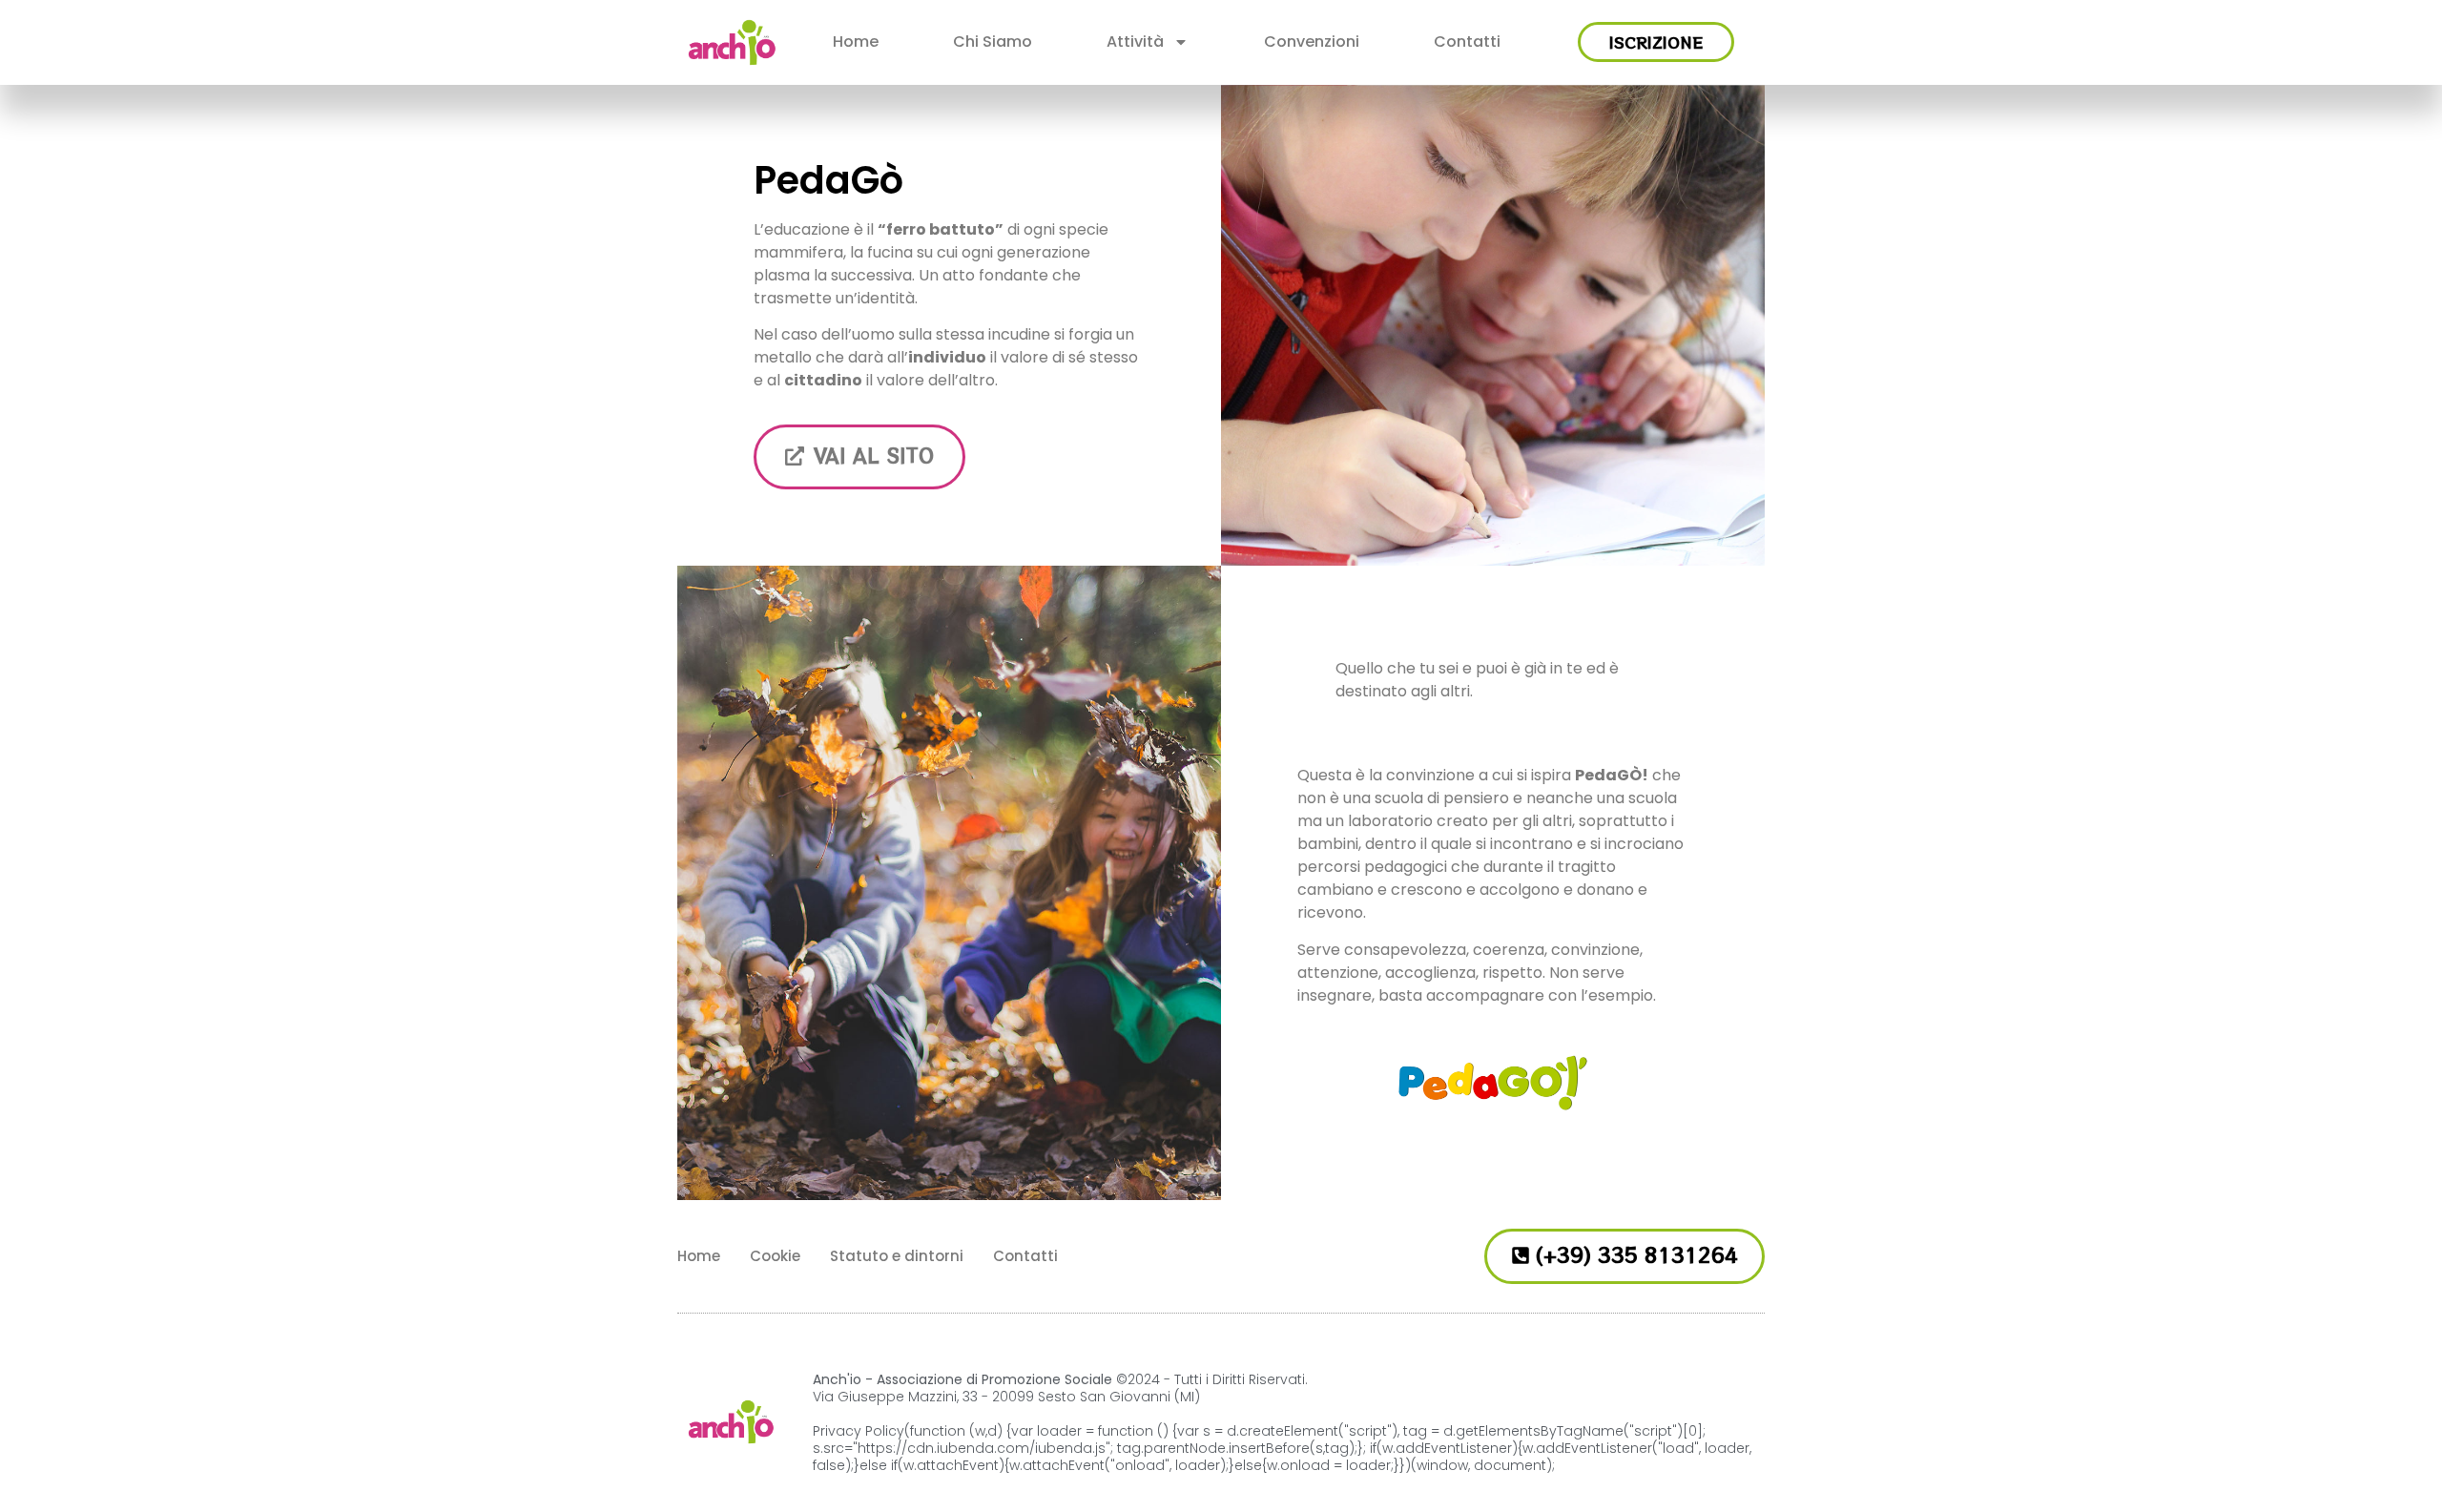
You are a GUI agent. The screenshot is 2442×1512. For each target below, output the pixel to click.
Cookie (775, 1256)
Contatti (1467, 41)
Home (856, 41)
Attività (1135, 41)
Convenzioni (1312, 41)
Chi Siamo (993, 41)
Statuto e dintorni (897, 1256)
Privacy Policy (859, 1431)
